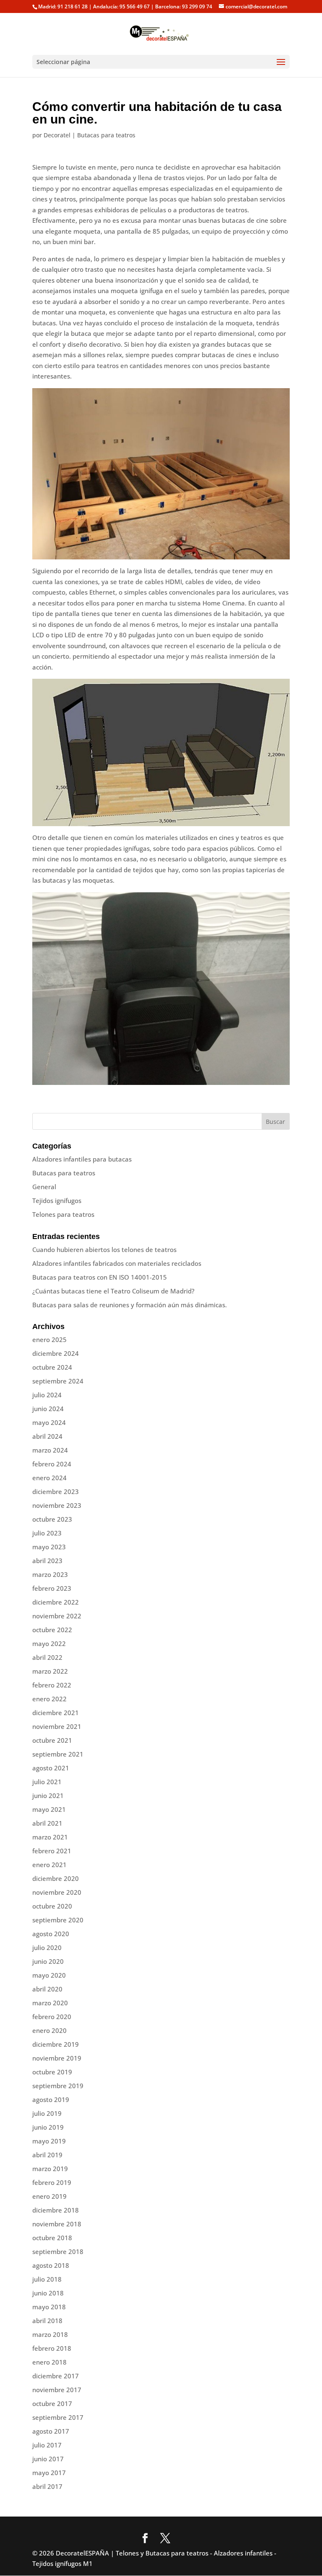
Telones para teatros (63, 1214)
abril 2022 (47, 1657)
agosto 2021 (51, 1768)
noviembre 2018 (57, 2224)
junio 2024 (48, 1409)
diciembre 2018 (56, 2210)
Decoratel (57, 135)
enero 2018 (49, 2362)
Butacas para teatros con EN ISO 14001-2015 (100, 1277)
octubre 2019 (52, 2072)
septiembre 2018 (58, 2251)
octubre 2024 (52, 1367)
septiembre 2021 (58, 1754)
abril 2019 (47, 2155)
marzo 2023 (50, 1574)
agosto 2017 (51, 2431)
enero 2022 (49, 1699)
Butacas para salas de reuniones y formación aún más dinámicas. (130, 1305)
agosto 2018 (51, 2265)
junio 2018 (48, 2293)
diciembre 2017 (56, 2376)
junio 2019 (48, 2127)
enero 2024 (49, 1478)
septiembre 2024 (58, 1381)
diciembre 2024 (56, 1353)
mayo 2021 (49, 1809)
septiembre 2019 (58, 2086)
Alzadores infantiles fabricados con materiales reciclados (117, 1263)
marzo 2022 (50, 1671)
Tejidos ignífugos (57, 1200)
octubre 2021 (52, 1740)
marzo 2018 (50, 2334)
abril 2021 (47, 1823)
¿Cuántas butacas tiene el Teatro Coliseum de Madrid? (113, 1291)
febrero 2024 (52, 1464)
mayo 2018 (49, 2307)
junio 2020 (48, 1961)
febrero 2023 (52, 1588)
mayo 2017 (49, 2473)
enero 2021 (49, 1865)
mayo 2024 (49, 1422)
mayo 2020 (49, 1975)
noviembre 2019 (57, 2058)
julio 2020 (47, 1947)
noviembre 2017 (57, 2390)
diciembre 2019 (56, 2044)
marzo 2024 (50, 1450)
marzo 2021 (50, 1837)
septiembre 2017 (58, 2417)
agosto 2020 (51, 1934)
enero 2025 (49, 1340)
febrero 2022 (52, 1685)
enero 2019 (49, 2196)
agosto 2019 (51, 2099)
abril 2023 (47, 1561)
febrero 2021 (52, 1851)
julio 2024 (47, 1395)
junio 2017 (48, 2459)
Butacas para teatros (106, 135)
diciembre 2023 (56, 1492)
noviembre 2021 (57, 1726)
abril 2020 (47, 1989)
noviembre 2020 (57, 1892)
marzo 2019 (50, 2169)
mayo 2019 (49, 2141)
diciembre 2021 (56, 1713)
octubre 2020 (52, 1906)
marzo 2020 (50, 2003)
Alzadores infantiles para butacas (82, 1159)
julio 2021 (47, 1782)
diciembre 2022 (56, 1602)
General (44, 1187)
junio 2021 (48, 1795)
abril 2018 (47, 2321)
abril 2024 (47, 1436)
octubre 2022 (52, 1630)
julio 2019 (47, 2113)
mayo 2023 (49, 1547)
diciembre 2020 (56, 1878)
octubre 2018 (52, 2238)
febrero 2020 (52, 2017)
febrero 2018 (52, 2348)
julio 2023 (47, 1533)
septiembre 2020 (58, 1920)
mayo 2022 (49, 1643)
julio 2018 (47, 2279)
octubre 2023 (52, 1519)
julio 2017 (47, 2445)
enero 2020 (49, 2030)
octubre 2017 (52, 2403)
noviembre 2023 (57, 1505)
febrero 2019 (52, 2182)
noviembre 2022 (57, 1616)
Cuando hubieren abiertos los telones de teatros (104, 1249)
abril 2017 (47, 2486)
